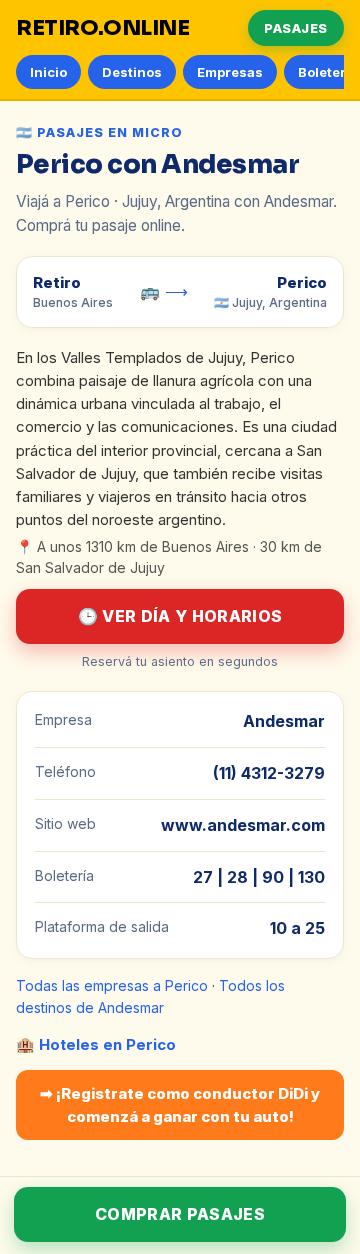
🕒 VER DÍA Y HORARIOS (180, 616)
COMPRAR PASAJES (180, 1214)
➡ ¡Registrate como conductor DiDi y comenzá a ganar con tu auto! (180, 1105)
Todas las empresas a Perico (112, 985)
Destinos (132, 72)
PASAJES (296, 28)
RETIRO (103, 28)
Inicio (48, 72)
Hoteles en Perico (107, 1044)
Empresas (230, 72)
